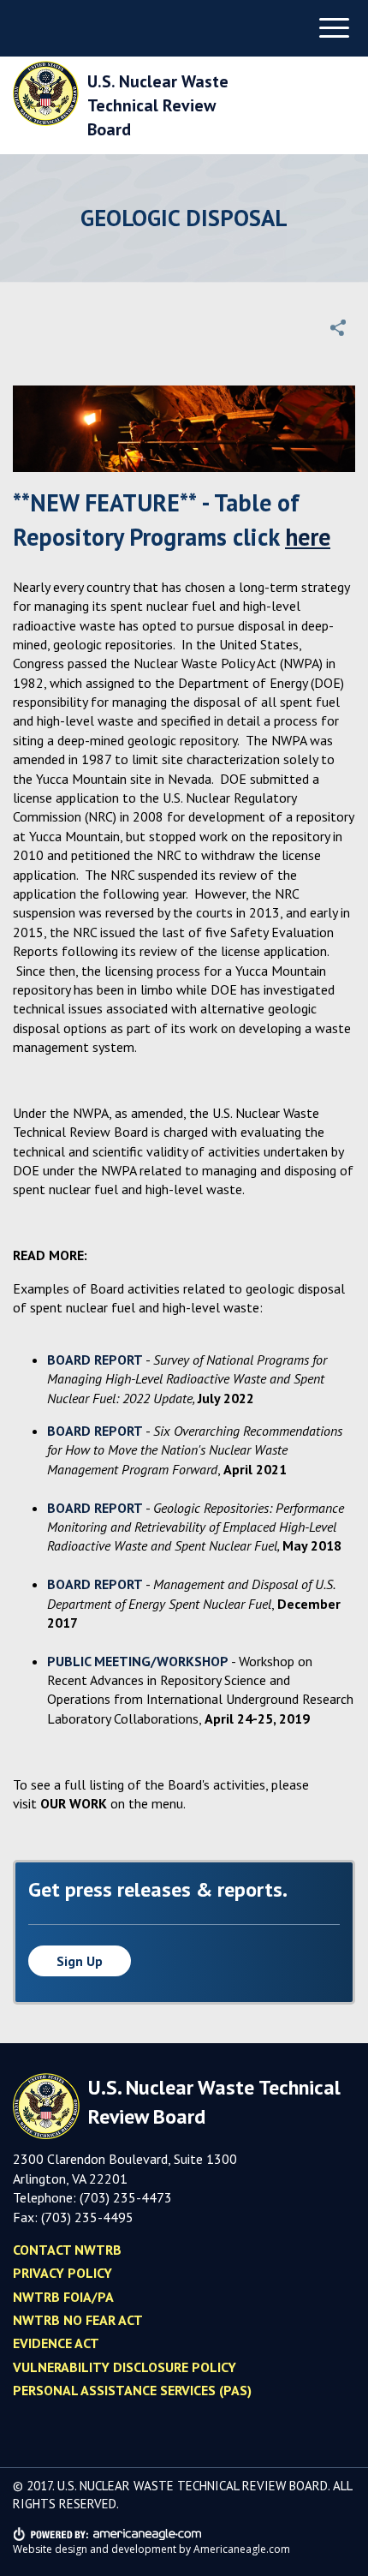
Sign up (80, 1961)
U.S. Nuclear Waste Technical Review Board (158, 105)
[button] (338, 327)
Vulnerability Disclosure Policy (125, 2367)
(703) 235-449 (83, 2217)
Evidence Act (56, 2343)
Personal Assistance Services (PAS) (132, 2390)
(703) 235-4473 (126, 2197)
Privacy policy (62, 2273)
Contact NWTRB (67, 2250)
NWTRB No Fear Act (78, 2320)
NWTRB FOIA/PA (63, 2297)
